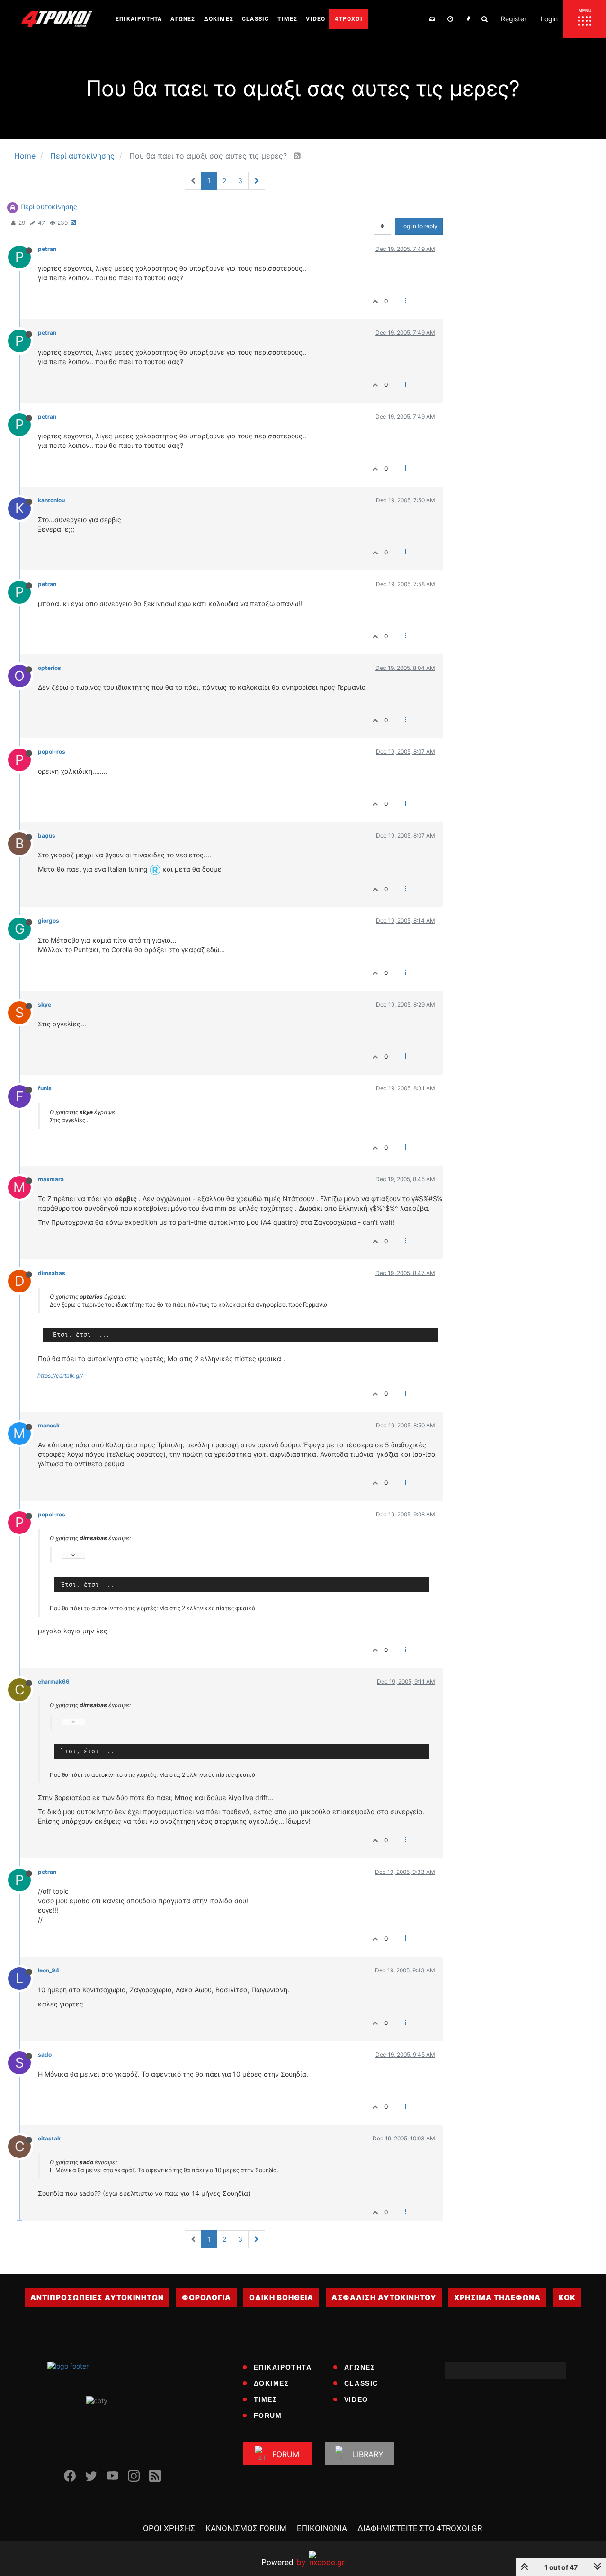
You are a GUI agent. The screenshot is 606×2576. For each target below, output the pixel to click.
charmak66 (54, 1681)
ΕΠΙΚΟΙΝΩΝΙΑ (322, 2528)
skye (45, 1004)
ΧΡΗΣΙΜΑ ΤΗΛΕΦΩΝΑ (497, 2297)
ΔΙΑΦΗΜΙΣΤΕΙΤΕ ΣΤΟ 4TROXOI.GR (420, 2528)
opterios (49, 668)
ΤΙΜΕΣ (266, 2399)
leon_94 (49, 1970)
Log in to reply (419, 226)
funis (45, 1088)
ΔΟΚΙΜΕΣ (272, 2383)
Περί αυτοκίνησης (49, 207)
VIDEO (356, 2399)
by (283, 2562)
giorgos (49, 921)
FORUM (268, 2416)
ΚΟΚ (567, 2297)
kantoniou (51, 500)
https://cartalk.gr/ (60, 1376)
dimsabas (52, 1273)
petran (47, 249)
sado (45, 2055)
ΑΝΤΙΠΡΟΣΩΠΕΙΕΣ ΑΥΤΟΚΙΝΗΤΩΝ (97, 2297)
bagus (47, 835)
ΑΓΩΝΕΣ (360, 2367)
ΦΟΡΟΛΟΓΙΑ (206, 2297)
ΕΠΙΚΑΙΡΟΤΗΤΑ (283, 2367)
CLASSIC (361, 2383)
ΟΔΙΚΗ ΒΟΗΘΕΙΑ (281, 2297)
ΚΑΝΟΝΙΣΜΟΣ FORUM (246, 2528)
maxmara (51, 1179)
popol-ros (52, 752)
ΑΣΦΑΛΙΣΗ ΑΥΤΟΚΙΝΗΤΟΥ (384, 2297)
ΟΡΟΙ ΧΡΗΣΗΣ (169, 2528)
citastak (49, 2138)
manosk (49, 1425)
